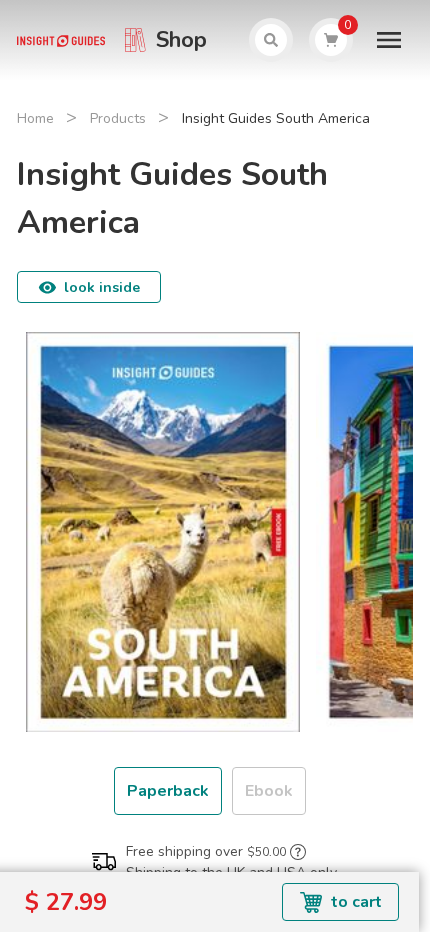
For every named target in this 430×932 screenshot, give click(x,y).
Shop (181, 40)
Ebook (269, 791)
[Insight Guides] (60, 40)
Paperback (168, 791)
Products (118, 118)
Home (35, 118)
